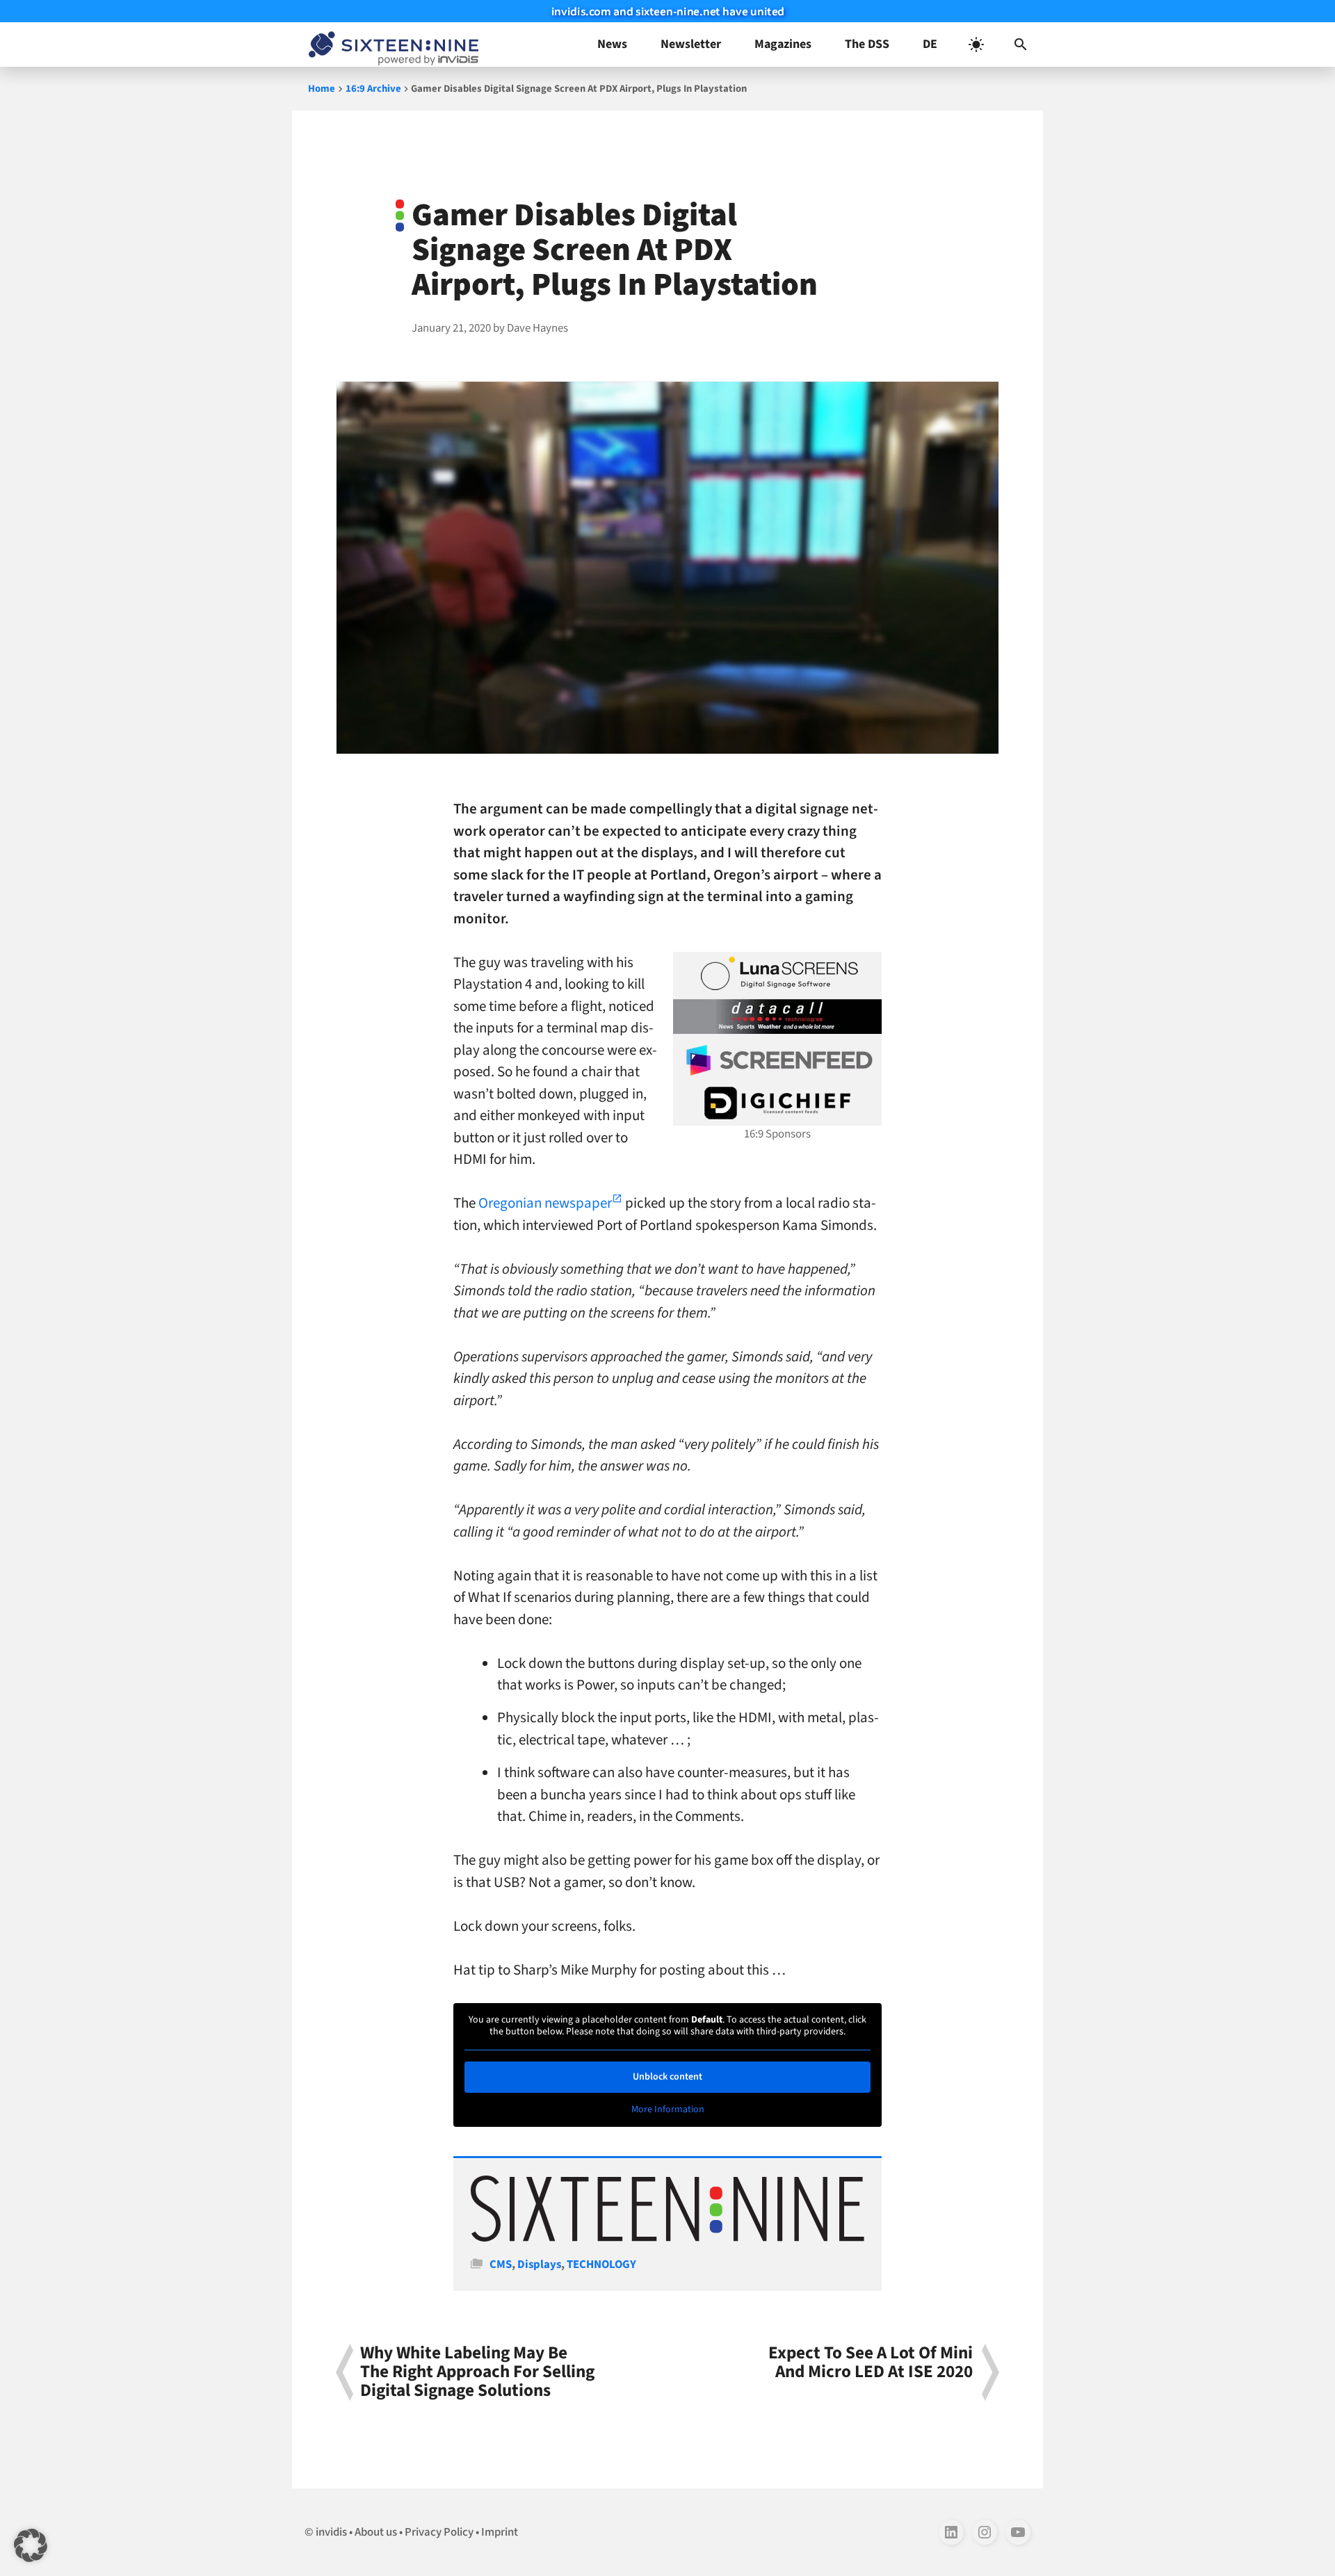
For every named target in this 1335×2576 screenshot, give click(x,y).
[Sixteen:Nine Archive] (667, 2238)
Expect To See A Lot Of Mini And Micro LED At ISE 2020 (871, 2364)
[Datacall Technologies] (777, 1016)
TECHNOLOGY (601, 2265)
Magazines (783, 44)
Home (322, 89)
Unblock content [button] (667, 2077)
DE (930, 44)
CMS (501, 2265)
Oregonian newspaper (545, 1203)
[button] (1021, 44)
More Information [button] (668, 2110)
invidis (331, 2532)
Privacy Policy (439, 2532)
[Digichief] (777, 1103)
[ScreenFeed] (777, 1060)
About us (376, 2532)
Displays (539, 2265)
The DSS (867, 44)
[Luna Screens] (777, 973)
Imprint (500, 2532)
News (612, 44)
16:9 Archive (373, 89)
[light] (976, 44)
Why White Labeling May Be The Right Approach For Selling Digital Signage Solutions (477, 2372)
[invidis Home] (391, 44)
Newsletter (691, 44)
